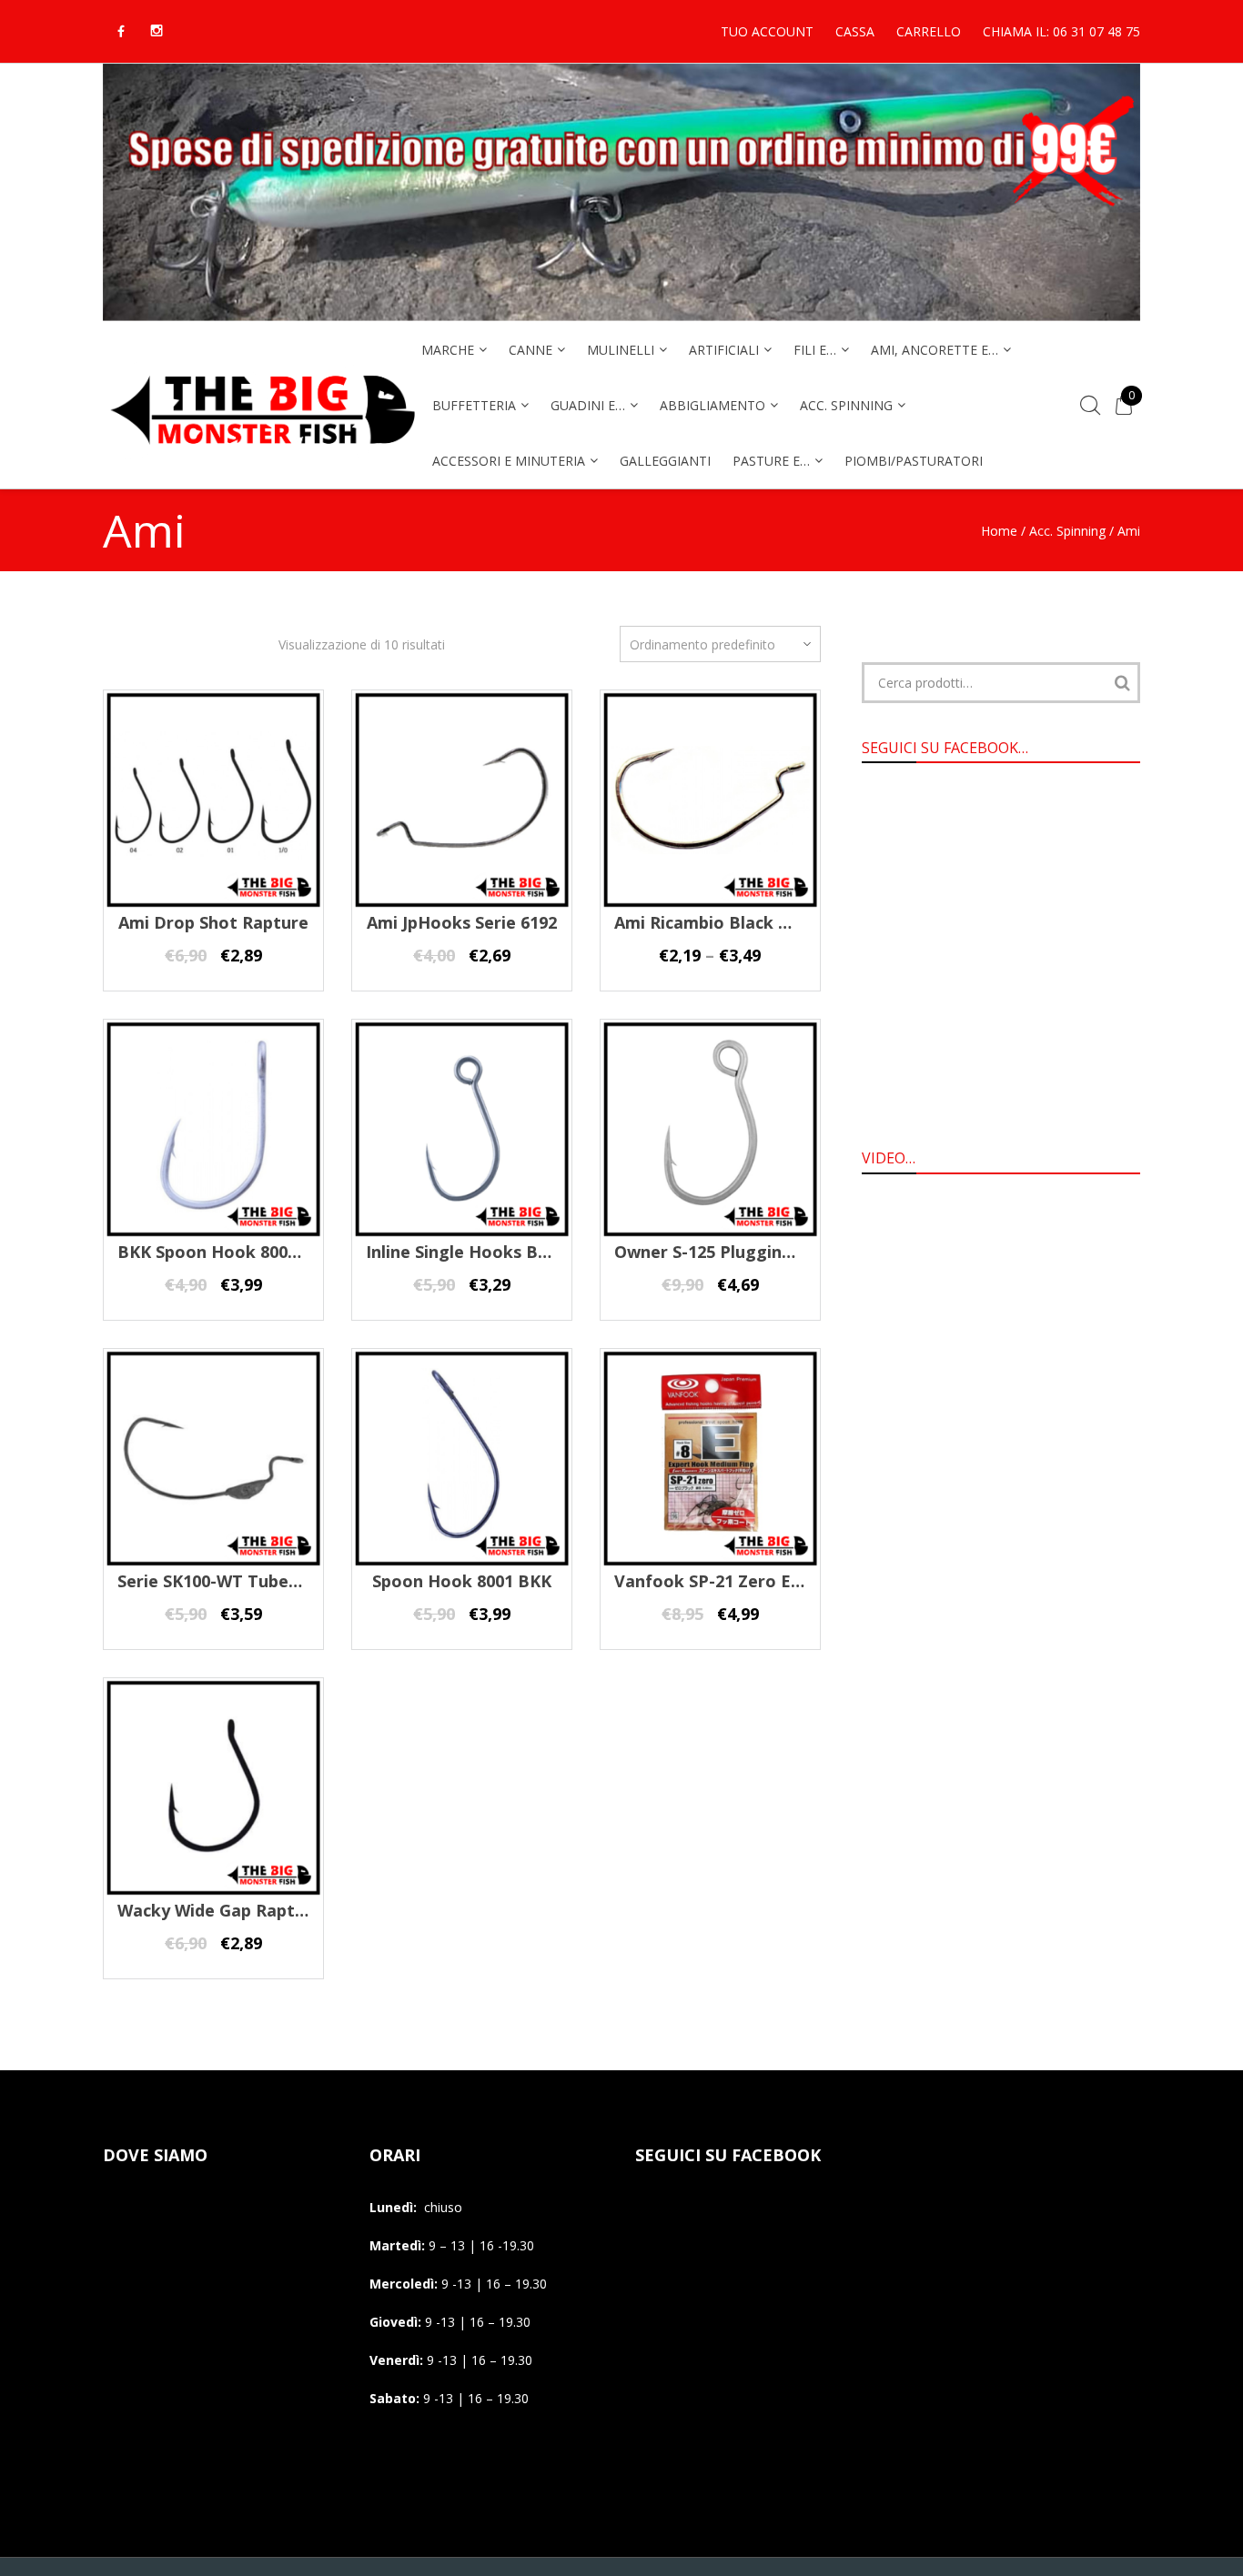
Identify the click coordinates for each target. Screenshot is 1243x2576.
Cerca (1122, 683)
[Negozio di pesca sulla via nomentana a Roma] (262, 456)
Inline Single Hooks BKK (463, 1252)
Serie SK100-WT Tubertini (220, 1581)
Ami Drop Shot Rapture (213, 922)
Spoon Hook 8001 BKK (462, 1581)
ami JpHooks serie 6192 (462, 922)
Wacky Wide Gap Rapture (220, 1910)
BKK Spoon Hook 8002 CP (220, 1252)
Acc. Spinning (1067, 531)
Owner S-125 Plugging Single (730, 1252)
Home (999, 531)
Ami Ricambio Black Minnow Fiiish (751, 922)
